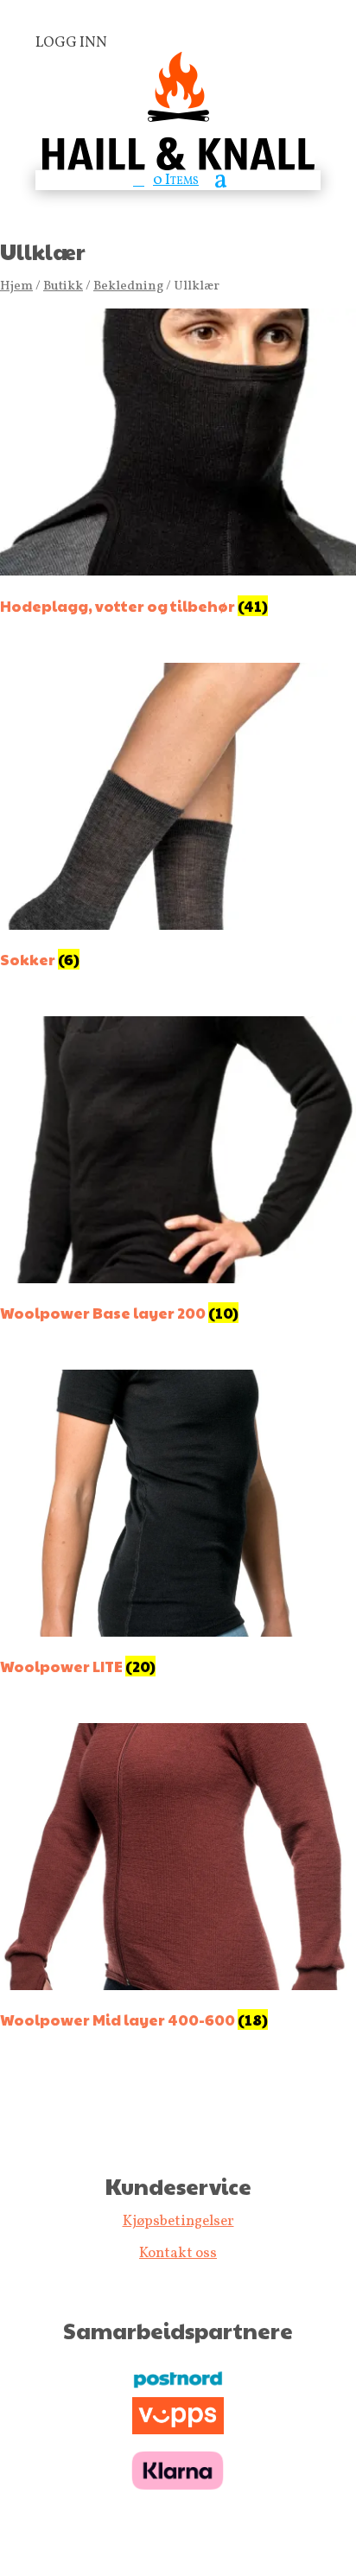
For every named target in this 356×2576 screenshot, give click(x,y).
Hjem (16, 286)
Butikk (63, 286)
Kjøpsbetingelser (178, 2221)
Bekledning (128, 286)
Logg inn (71, 43)
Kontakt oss (178, 2253)
